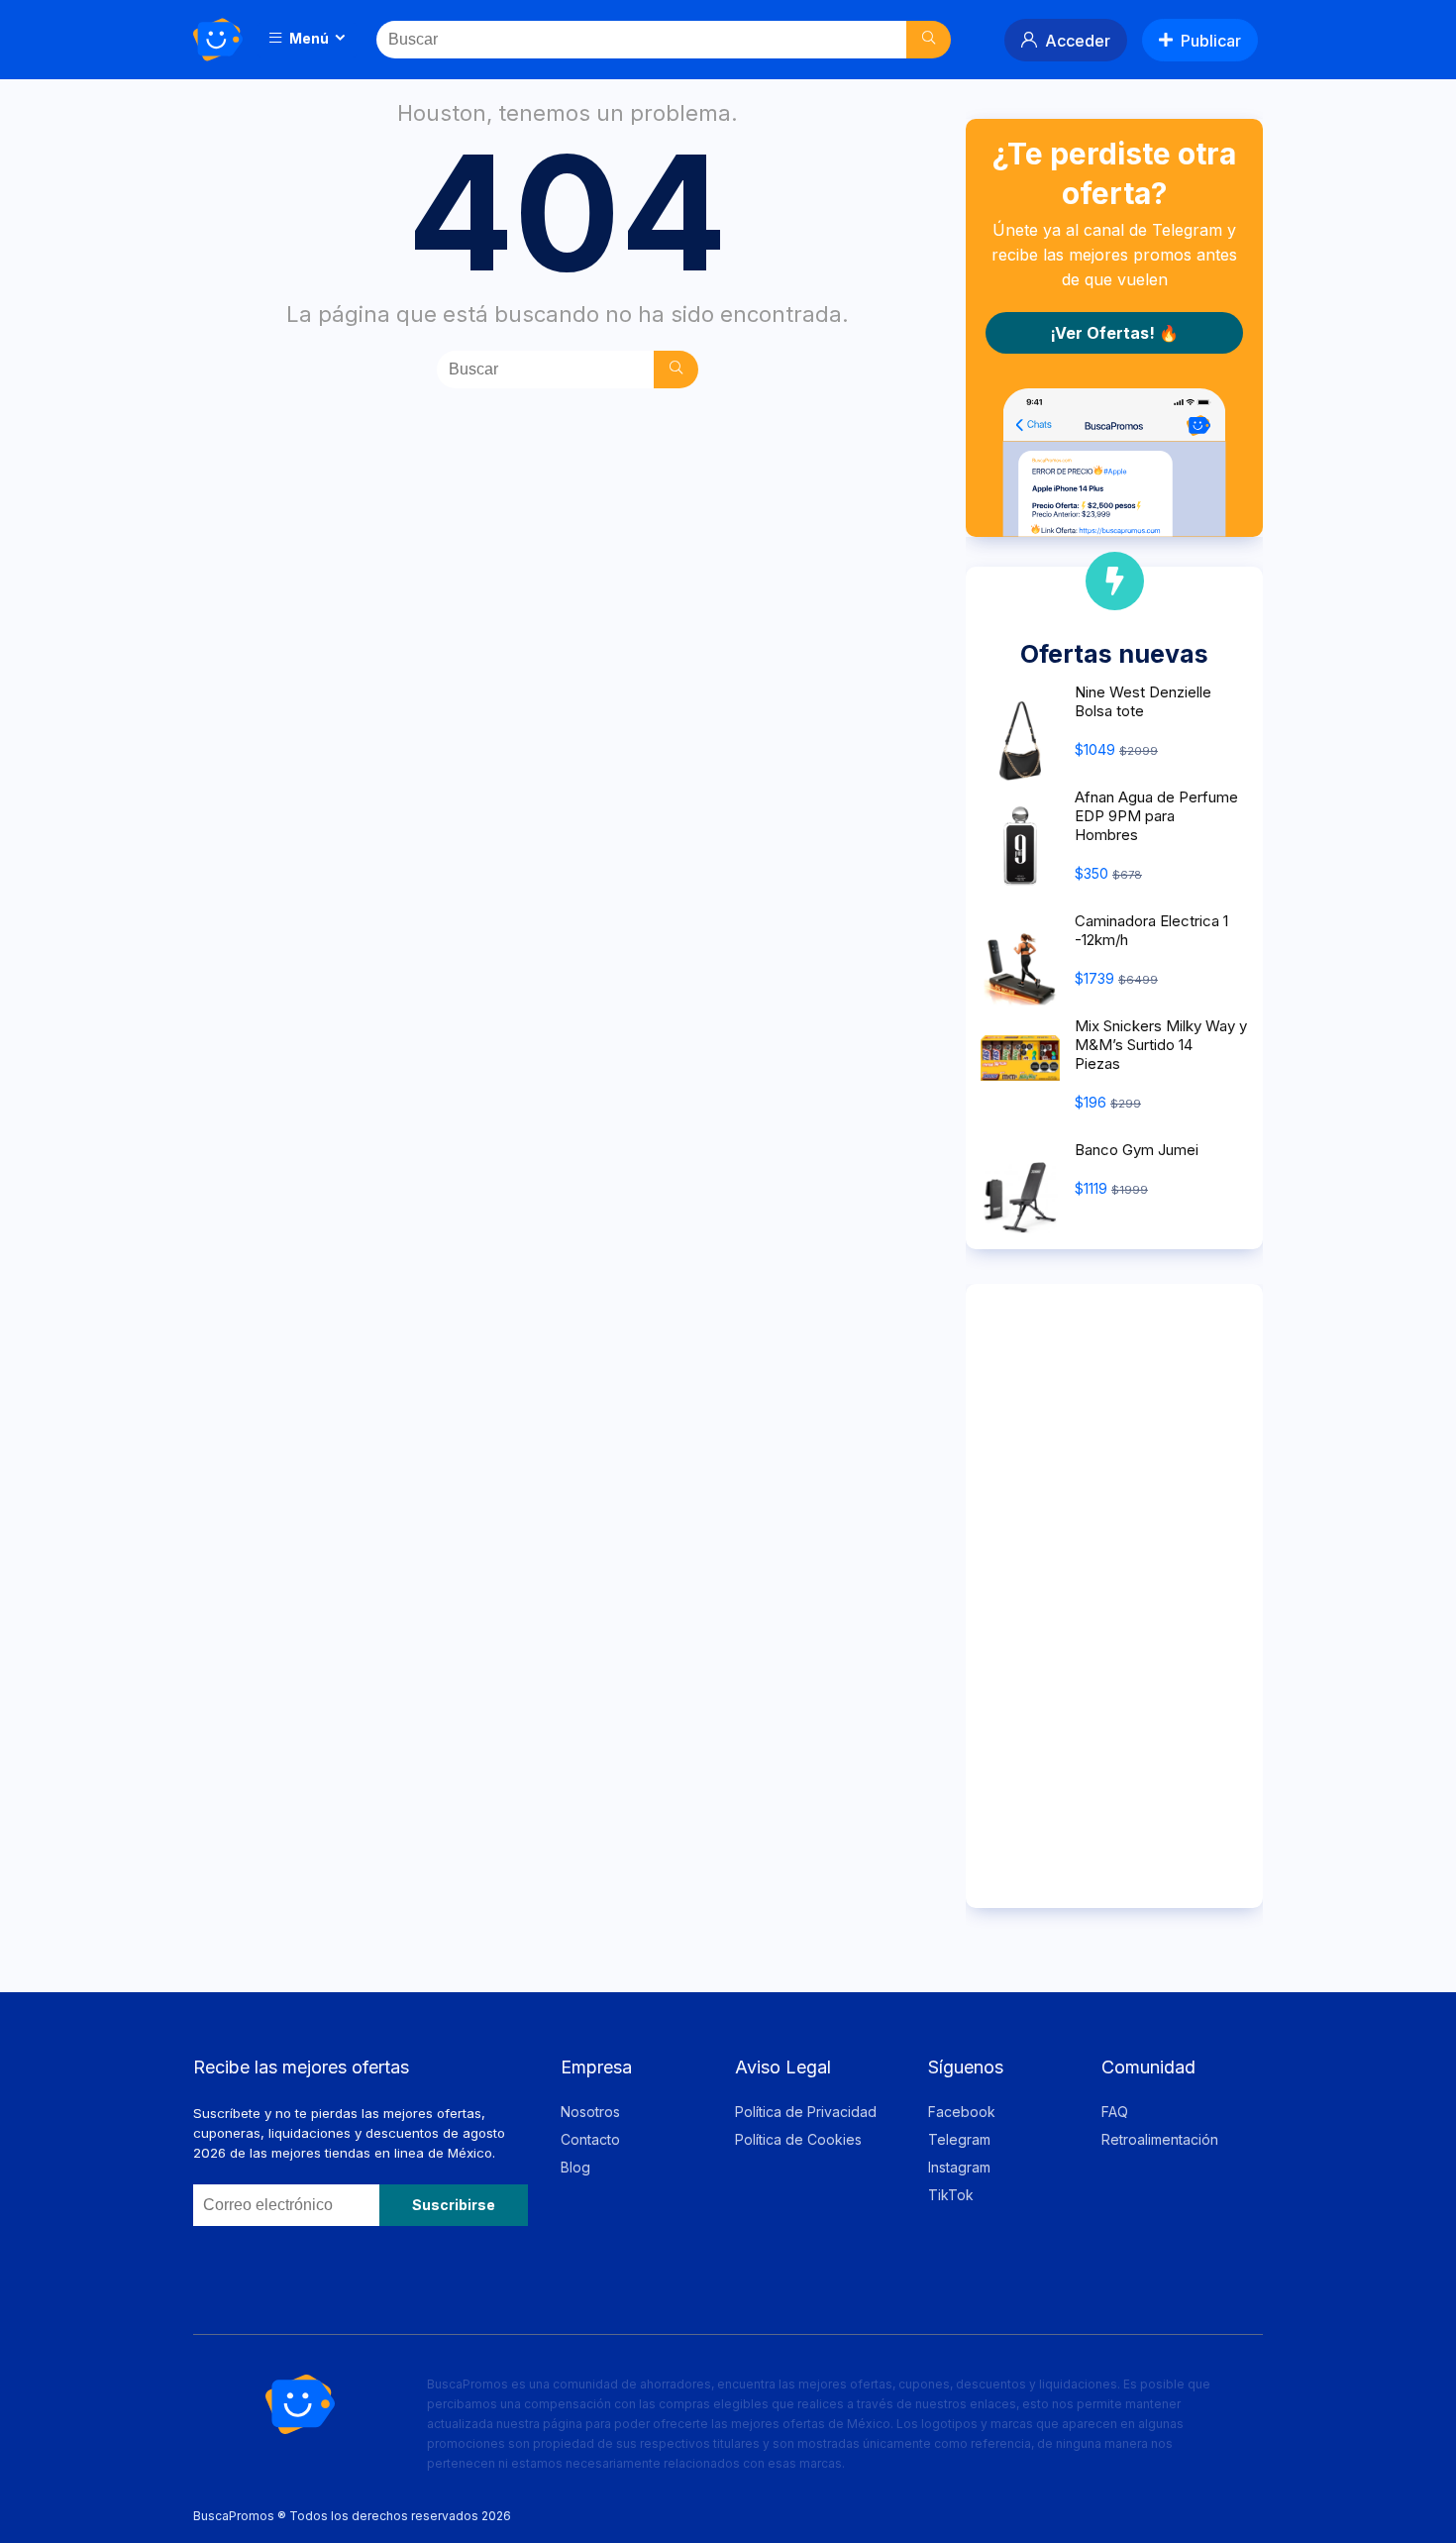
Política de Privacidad (806, 2112)
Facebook (962, 2112)
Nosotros (590, 2112)
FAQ (1115, 2112)
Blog (575, 2167)
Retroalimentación (1160, 2139)
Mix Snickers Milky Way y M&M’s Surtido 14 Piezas (1161, 1045)
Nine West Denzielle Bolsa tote (1143, 701)
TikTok (951, 2195)
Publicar (1211, 41)
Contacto (590, 2139)
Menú (308, 38)
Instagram (959, 2167)
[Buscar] (929, 40)
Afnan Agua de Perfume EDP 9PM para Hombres (1156, 816)
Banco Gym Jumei (1137, 1150)
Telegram (959, 2139)
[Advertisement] (1114, 1596)
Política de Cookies (798, 2139)
